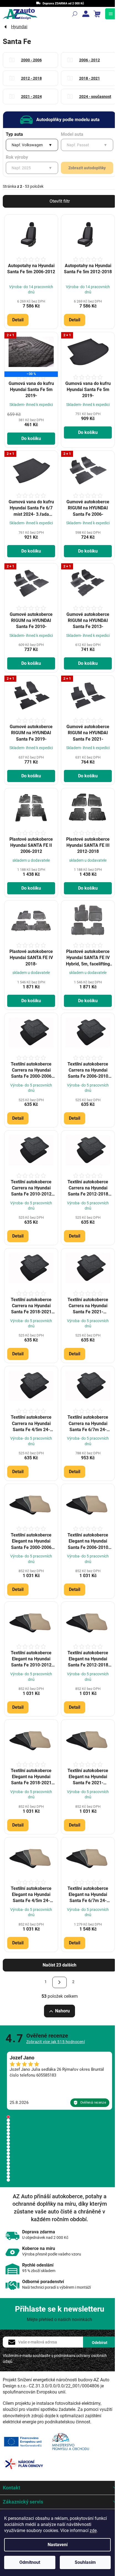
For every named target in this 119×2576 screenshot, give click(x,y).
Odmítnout (30, 2562)
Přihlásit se (100, 2342)
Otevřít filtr (60, 201)
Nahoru (62, 2011)
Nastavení (58, 2545)
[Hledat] (75, 14)
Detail (18, 320)
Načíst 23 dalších (59, 1965)
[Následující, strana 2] (59, 1982)
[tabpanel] (59, 2081)
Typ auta (14, 134)
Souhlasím (85, 2562)
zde (93, 2531)
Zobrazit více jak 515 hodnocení (56, 2042)
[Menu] (111, 14)
